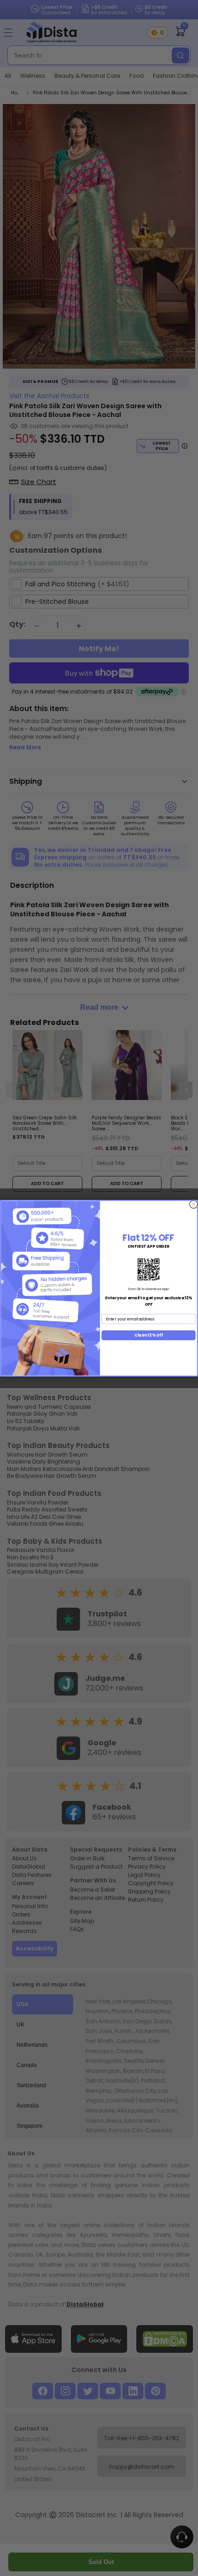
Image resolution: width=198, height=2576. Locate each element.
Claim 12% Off (149, 1335)
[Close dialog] (194, 1204)
